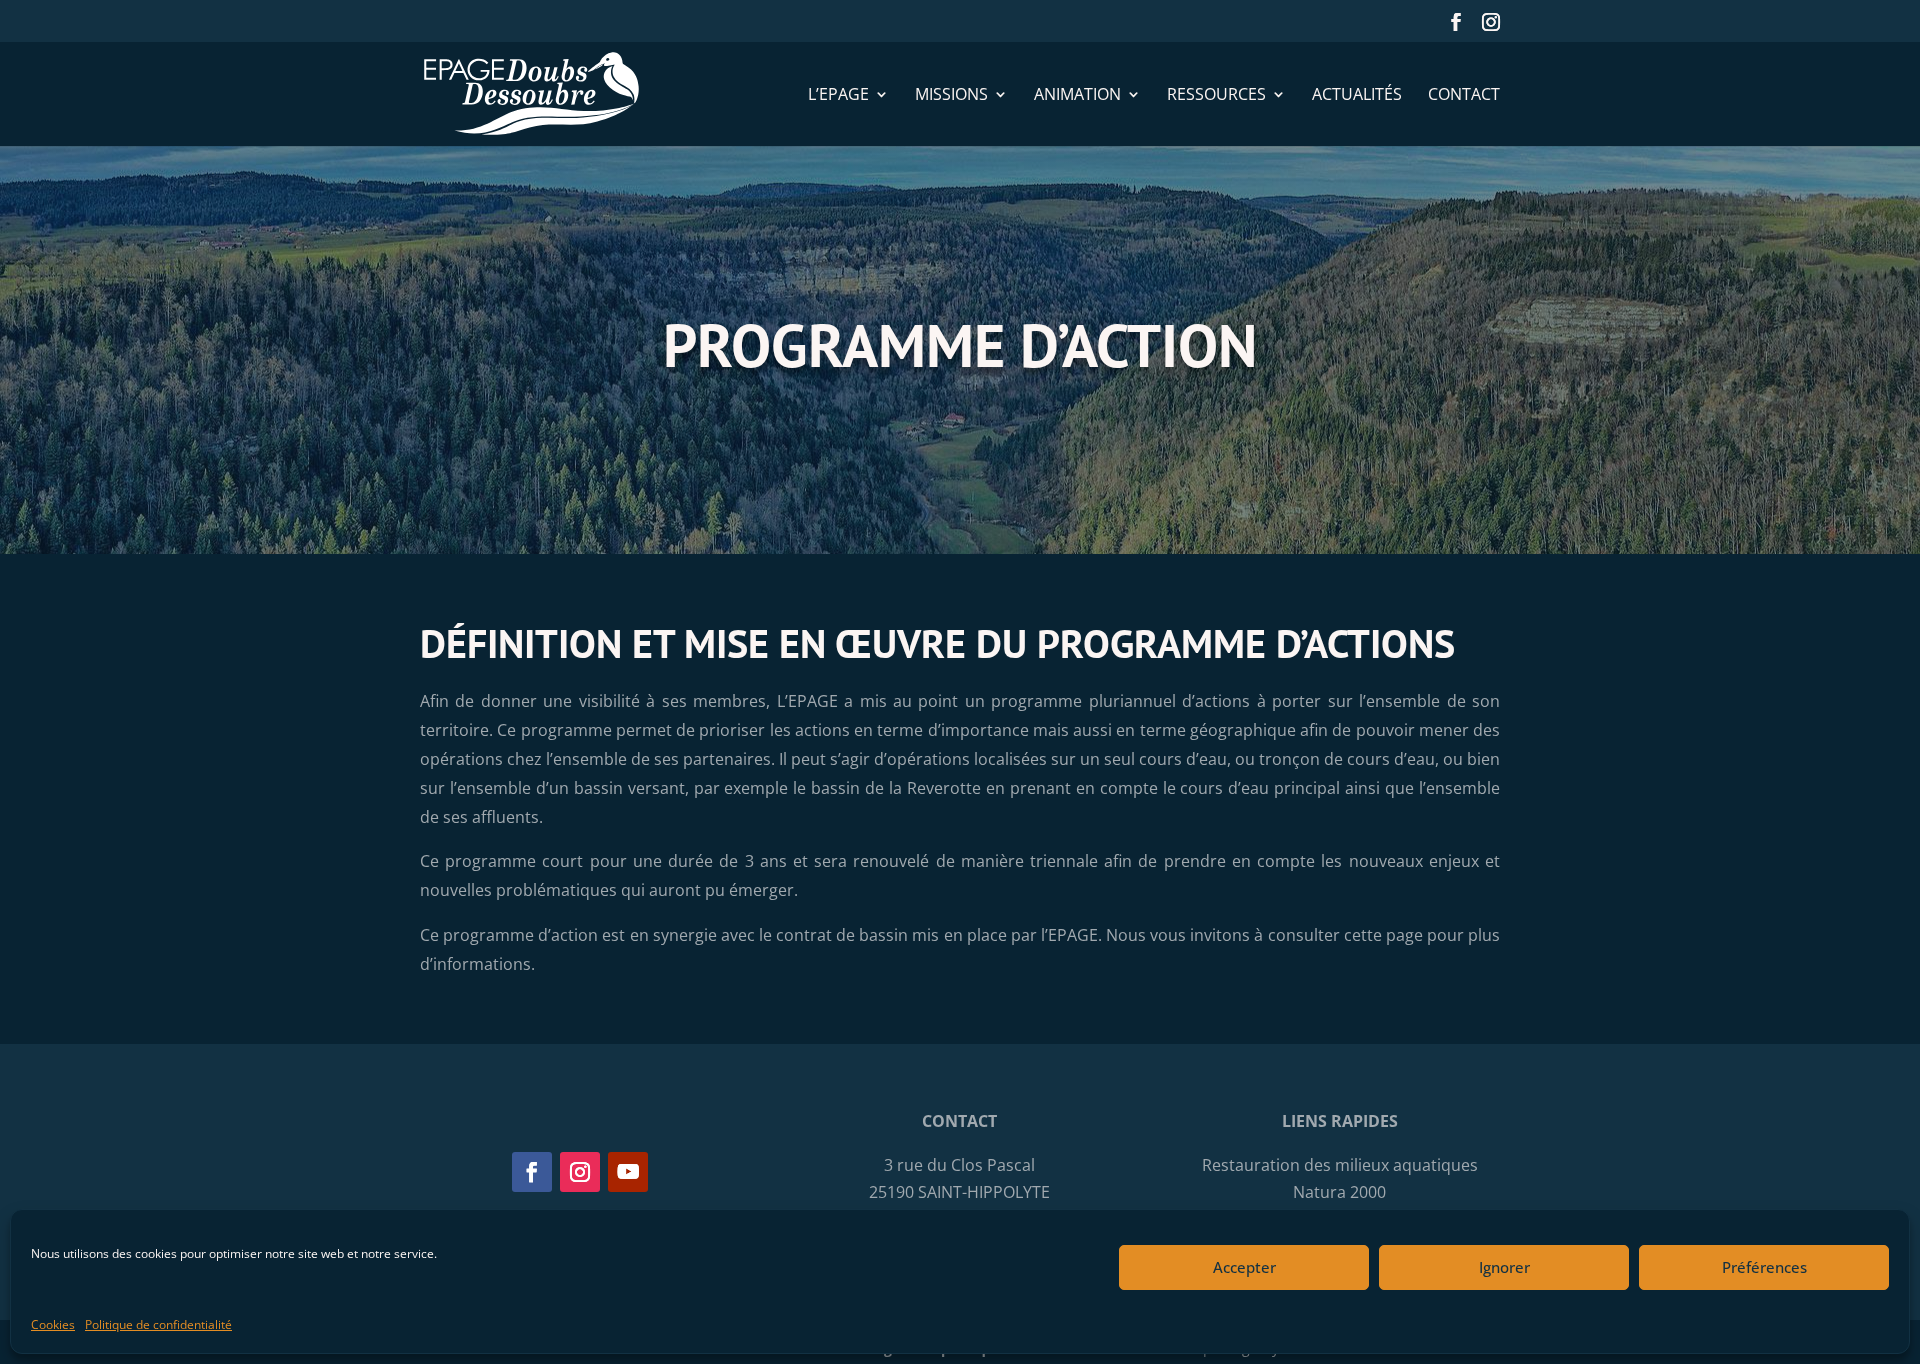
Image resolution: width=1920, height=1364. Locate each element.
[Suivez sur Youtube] (628, 1172)
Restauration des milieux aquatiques (1340, 1165)
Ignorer (1504, 1267)
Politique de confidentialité (158, 1324)
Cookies (53, 1324)
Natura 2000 (1339, 1192)
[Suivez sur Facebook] (532, 1172)
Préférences (1764, 1267)
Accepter (1244, 1267)
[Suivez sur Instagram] (580, 1172)
